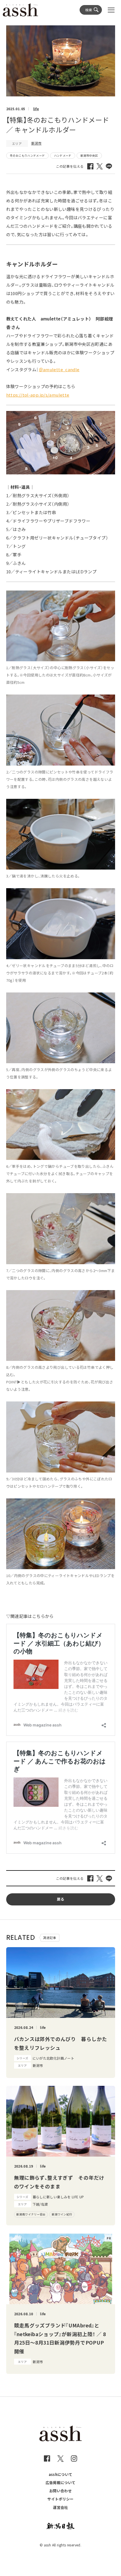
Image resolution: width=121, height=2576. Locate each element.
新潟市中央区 (89, 155)
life (36, 109)
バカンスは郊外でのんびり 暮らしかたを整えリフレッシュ (61, 2043)
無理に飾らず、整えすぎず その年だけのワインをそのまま (59, 2182)
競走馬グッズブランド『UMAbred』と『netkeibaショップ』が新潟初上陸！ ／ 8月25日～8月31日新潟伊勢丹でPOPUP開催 (60, 2338)
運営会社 (60, 2507)
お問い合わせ (60, 2491)
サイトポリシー (60, 2499)
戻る (61, 1899)
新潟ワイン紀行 (62, 2214)
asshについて (61, 2474)
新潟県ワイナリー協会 (31, 2214)
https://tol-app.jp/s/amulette (38, 395)
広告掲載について (61, 2483)
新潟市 (36, 143)
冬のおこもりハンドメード (27, 155)
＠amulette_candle (59, 369)
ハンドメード (63, 155)
